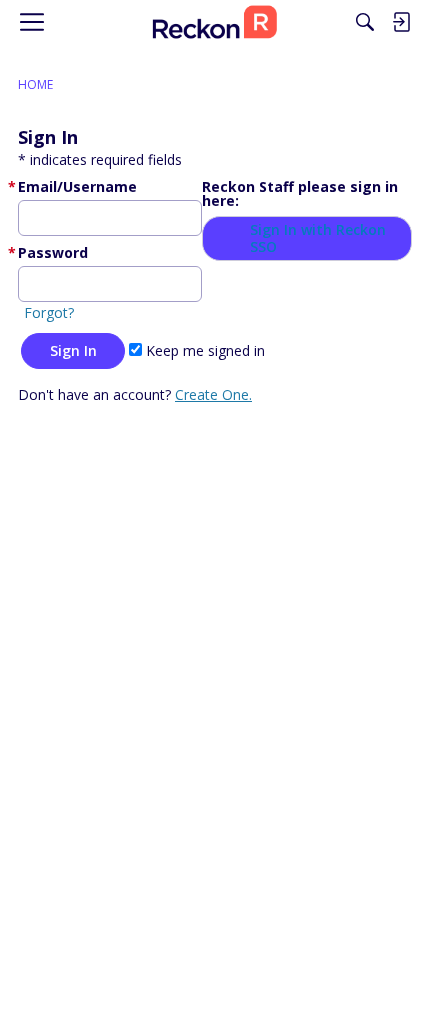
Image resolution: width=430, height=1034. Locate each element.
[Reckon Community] (215, 22)
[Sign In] (401, 22)
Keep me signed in (203, 350)
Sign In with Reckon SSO (318, 238)
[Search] (365, 22)
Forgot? (49, 312)
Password (53, 252)
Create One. (213, 394)
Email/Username (77, 186)
